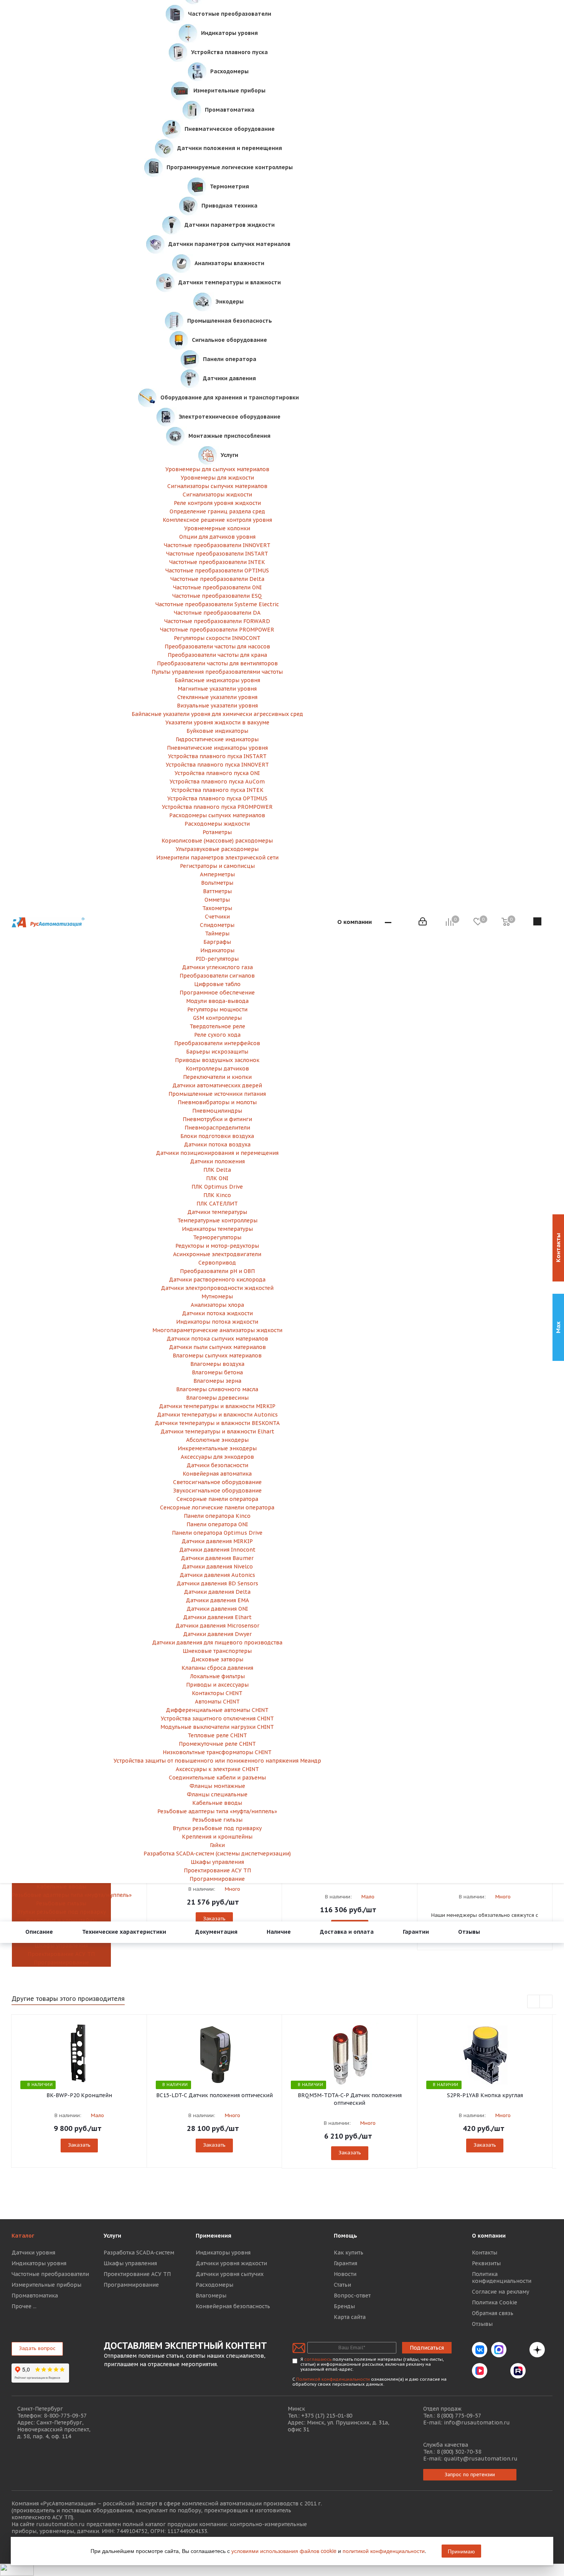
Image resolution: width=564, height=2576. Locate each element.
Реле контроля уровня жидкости (217, 503)
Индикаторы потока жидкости (217, 1322)
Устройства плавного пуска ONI (217, 773)
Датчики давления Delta (217, 1592)
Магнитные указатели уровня (217, 689)
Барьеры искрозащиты (217, 1052)
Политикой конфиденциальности (333, 2379)
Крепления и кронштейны (61, 1920)
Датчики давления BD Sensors (217, 1583)
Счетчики (217, 917)
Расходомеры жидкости (217, 824)
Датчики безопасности (217, 1465)
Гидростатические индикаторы (217, 739)
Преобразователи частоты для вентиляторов (217, 663)
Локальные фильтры (217, 1676)
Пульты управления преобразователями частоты (217, 672)
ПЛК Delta (217, 1170)
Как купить (349, 2253)
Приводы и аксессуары (217, 1685)
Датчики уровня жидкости (231, 2263)
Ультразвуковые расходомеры (217, 849)
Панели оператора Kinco (217, 1516)
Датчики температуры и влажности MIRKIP (217, 1406)
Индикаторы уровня (39, 2263)
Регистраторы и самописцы (217, 866)
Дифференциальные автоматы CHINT (217, 1710)
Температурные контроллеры (217, 1220)
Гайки (217, 1845)
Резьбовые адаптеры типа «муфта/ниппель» (61, 1895)
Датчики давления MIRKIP (217, 1541)
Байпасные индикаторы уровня (217, 680)
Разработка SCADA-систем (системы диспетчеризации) (217, 1854)
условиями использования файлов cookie (284, 2551)
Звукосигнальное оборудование (217, 1491)
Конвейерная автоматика (217, 1474)
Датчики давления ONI (217, 1609)
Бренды (344, 2306)
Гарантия (345, 2263)
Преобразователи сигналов (217, 976)
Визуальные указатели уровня (217, 706)
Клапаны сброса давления (217, 1668)
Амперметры (217, 874)
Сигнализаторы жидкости (217, 495)
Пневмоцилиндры (217, 1111)
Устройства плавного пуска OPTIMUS (217, 798)
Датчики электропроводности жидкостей (217, 1288)
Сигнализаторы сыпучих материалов (217, 486)
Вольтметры (217, 883)
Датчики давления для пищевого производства (217, 1643)
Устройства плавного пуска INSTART (217, 756)
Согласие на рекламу (501, 2292)
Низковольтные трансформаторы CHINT (217, 1752)
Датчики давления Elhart (217, 1617)
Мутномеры (217, 1296)
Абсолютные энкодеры (217, 1440)
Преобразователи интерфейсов (217, 1043)
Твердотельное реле (217, 1026)
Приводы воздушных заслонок (217, 1060)
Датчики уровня (33, 2253)
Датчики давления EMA (217, 1600)
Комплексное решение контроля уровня (217, 520)
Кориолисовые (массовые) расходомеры (217, 841)
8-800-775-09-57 (65, 2416)
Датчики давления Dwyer (217, 1634)
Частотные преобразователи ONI (217, 587)
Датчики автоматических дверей (217, 1085)
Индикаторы (217, 950)
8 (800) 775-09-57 (459, 2416)
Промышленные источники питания (217, 1094)
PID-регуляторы (217, 959)
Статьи (342, 2285)
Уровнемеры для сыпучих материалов (217, 469)
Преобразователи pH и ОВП (217, 1271)
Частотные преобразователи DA (217, 613)
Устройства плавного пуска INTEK (217, 790)
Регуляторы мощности (217, 1009)
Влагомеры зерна (217, 1381)
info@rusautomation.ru (477, 2423)
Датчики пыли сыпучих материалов (217, 1347)
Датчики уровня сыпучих (230, 2274)
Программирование (61, 1963)
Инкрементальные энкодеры (217, 1448)
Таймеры (217, 933)
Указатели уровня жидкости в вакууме (217, 722)
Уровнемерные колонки (217, 528)
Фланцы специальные (217, 1794)
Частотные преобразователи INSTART (217, 554)
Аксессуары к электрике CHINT (217, 1769)
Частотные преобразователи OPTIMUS (217, 571)
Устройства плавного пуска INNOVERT (217, 765)
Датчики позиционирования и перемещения (217, 1153)
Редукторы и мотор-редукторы (217, 1246)
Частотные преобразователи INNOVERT (217, 545)
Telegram (518, 2350)
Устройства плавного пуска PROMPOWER (217, 807)
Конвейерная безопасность (233, 2306)
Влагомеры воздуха (217, 1364)
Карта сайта (350, 2317)
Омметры (217, 900)
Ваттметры (217, 891)
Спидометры (217, 925)
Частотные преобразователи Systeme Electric (217, 604)
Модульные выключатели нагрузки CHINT (217, 1727)
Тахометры (217, 908)
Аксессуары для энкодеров (217, 1457)
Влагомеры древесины (217, 1398)
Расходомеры (214, 2285)
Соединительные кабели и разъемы (217, 1778)
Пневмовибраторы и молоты (217, 1102)
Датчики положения (217, 1161)
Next (546, 2002)
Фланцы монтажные (217, 1786)
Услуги (112, 2236)
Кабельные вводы (61, 1887)
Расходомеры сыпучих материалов (217, 815)
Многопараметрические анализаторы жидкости (217, 1330)
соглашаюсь (318, 2359)
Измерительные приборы (46, 2285)
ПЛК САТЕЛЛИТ (217, 1204)
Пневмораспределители (217, 1128)
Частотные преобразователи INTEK (217, 562)
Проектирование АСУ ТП (61, 1954)
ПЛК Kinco (217, 1195)
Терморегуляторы (217, 1237)
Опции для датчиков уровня (217, 537)
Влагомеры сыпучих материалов (217, 1356)
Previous (534, 2002)
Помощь (345, 2236)
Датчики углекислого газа (217, 967)
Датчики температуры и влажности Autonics (217, 1415)
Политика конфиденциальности (502, 2278)
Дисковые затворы (217, 1659)
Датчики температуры (217, 1212)
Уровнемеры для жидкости (217, 478)
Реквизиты (486, 2263)
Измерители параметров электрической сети (217, 858)
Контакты (485, 2253)
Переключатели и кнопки (217, 1077)
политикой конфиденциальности (384, 2551)
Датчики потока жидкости (217, 1313)
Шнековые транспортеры (217, 1651)
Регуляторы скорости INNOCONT (217, 638)
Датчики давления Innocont (217, 1550)
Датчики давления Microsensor (217, 1626)
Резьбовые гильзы (61, 1903)
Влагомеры (211, 2296)
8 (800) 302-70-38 (459, 2452)
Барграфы (217, 942)
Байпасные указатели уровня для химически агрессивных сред (217, 714)
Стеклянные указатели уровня (217, 697)
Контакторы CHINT (217, 1693)
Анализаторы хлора (217, 1305)
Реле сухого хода (217, 1035)
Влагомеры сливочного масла (217, 1389)
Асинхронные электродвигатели (217, 1254)
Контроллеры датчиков (217, 1069)
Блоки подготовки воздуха (217, 1136)
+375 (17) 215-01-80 (327, 2416)
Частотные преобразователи (50, 2274)
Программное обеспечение (217, 993)
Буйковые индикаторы (217, 731)
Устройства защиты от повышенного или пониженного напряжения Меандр (217, 1761)
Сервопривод (217, 1263)
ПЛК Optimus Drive (217, 1187)
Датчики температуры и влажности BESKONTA (217, 1423)
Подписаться (427, 2348)
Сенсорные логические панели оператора (217, 1507)
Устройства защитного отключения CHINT (217, 1718)
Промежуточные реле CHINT (217, 1744)
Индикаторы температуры (217, 1229)
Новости (345, 2274)
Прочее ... (24, 2306)
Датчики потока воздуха (217, 1145)
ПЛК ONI (217, 1178)
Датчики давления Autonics (217, 1575)
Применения (214, 2236)
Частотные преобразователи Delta (217, 579)
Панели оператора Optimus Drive (217, 1533)
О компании (489, 2236)
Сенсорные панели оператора (217, 1499)
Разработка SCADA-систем (139, 2253)
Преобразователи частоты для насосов (217, 646)
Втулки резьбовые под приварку (61, 1912)
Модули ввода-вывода (217, 1001)
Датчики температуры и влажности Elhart (217, 1431)
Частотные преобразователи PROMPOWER (217, 630)
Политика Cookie (495, 2302)
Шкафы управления (61, 1946)
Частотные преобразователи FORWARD (217, 621)
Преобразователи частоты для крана (217, 655)
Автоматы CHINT (217, 1702)
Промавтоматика (35, 2296)
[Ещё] (388, 922)
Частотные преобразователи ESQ (217, 596)
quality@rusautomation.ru (481, 2459)
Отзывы (482, 2324)
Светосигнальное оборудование (217, 1482)
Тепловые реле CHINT (217, 1735)
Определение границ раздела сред (217, 511)
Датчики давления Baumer (217, 1558)
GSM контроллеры (217, 1018)
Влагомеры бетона (217, 1372)
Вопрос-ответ (352, 2296)
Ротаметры (217, 832)
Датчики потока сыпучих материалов (217, 1339)
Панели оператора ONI (217, 1524)
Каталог (23, 2236)
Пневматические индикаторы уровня (217, 748)
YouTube (499, 2371)
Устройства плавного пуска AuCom (217, 782)
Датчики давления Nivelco (217, 1567)
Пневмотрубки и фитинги (217, 1119)
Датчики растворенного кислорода (217, 1280)
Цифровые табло (217, 984)
